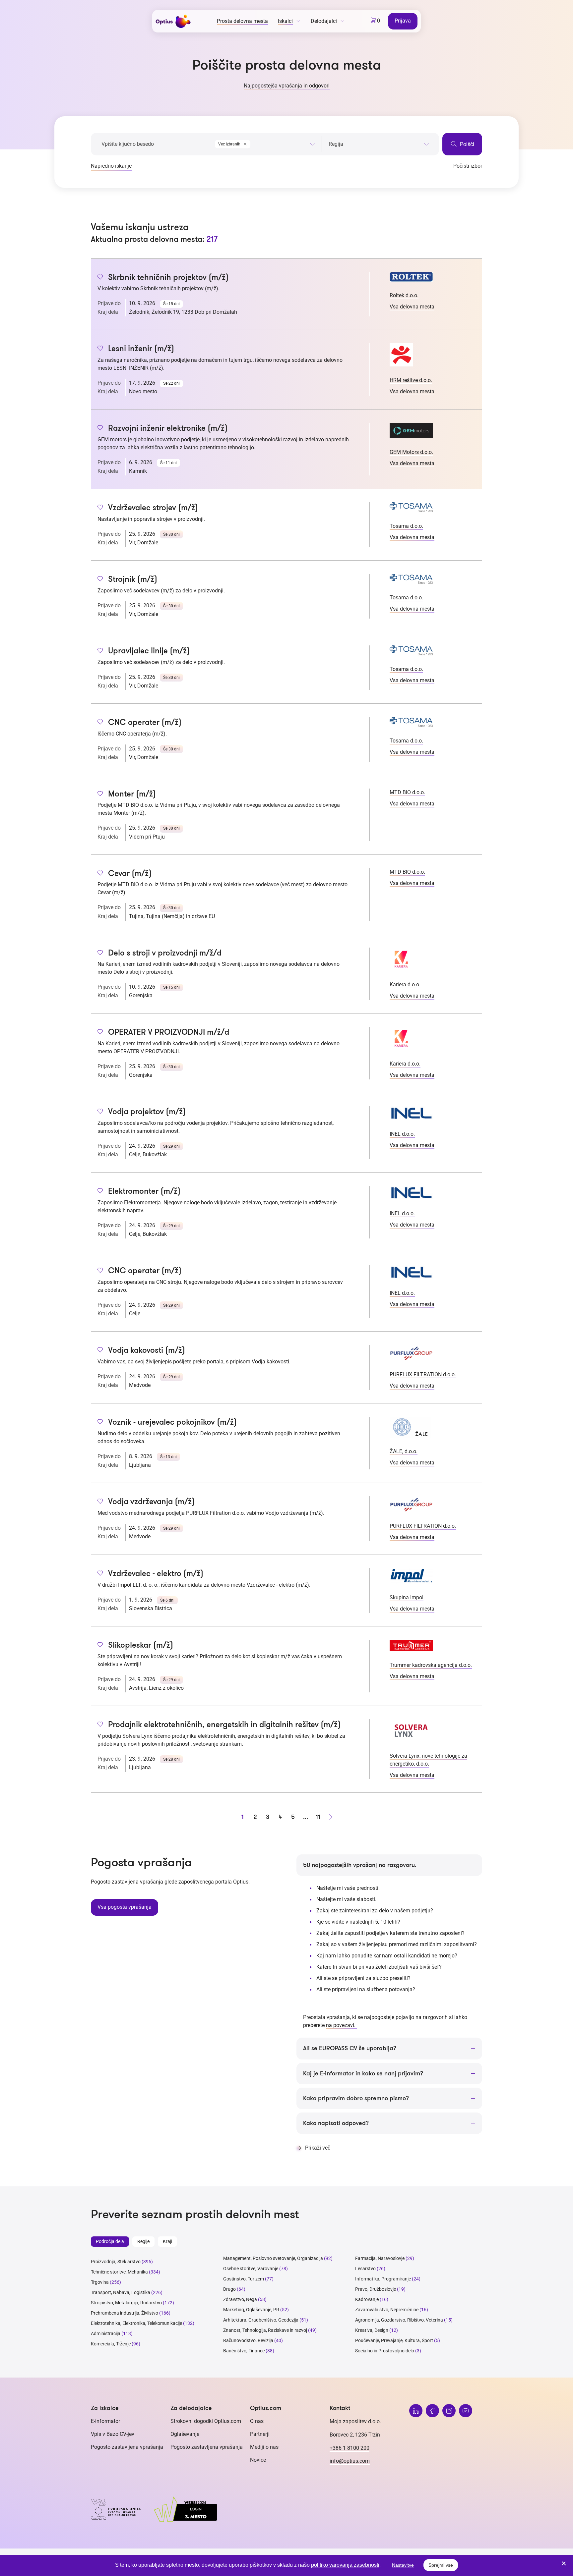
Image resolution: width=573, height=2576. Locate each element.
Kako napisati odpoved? (336, 2123)
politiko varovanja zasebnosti (345, 2565)
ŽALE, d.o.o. (404, 1451)
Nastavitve (403, 2565)
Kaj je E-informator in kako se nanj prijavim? (363, 2073)
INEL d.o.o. (402, 1134)
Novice (258, 2460)
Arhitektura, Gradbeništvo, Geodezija (261, 2320)
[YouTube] (466, 2411)
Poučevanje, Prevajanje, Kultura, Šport (394, 2340)
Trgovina (100, 2282)
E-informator (105, 2421)
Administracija (106, 2333)
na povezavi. (341, 2025)
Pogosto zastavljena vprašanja (127, 2447)
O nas (257, 2421)
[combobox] (265, 143)
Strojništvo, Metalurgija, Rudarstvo (126, 2303)
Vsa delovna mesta (412, 307)
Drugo (229, 2289)
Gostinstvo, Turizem (244, 2279)
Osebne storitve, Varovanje (251, 2269)
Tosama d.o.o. (406, 526)
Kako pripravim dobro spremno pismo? (356, 2098)
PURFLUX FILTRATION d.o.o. (423, 1374)
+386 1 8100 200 (350, 2448)
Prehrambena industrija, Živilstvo (125, 2313)
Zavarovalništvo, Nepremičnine (387, 2310)
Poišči (466, 144)
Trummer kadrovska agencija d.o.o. (431, 1665)
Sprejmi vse (441, 2565)
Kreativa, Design (372, 2330)
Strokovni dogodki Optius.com (206, 2421)
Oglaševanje (185, 2434)
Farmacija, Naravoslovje (380, 2258)
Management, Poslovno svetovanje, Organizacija (273, 2258)
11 (318, 1817)
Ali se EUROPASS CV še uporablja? (350, 2048)
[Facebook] (432, 2411)
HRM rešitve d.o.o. (411, 380)
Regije (143, 2241)
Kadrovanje (367, 2299)
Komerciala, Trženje (111, 2344)
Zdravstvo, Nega (240, 2299)
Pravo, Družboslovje (376, 2289)
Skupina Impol (407, 1597)
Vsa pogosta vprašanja (125, 1907)
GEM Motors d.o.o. (411, 452)
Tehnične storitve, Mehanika (119, 2272)
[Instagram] (449, 2411)
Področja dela (110, 2241)
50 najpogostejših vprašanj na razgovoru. (360, 1865)
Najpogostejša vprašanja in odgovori (287, 86)
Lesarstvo (365, 2269)
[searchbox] (379, 144)
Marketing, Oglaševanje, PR (251, 2310)
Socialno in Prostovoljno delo (385, 2351)
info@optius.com (350, 2461)
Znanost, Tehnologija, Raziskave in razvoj (265, 2330)
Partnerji (260, 2434)
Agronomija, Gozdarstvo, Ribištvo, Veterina (399, 2320)
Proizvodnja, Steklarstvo (116, 2262)
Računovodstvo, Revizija (248, 2340)
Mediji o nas (264, 2447)
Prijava (403, 21)
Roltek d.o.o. (404, 295)
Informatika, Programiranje (383, 2279)
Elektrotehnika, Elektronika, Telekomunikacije (136, 2323)
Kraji (167, 2241)
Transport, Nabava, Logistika (121, 2292)
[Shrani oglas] (100, 278)
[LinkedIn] (416, 2411)
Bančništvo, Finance (244, 2351)
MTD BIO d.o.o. (407, 792)
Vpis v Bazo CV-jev (113, 2434)
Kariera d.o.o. (405, 985)
